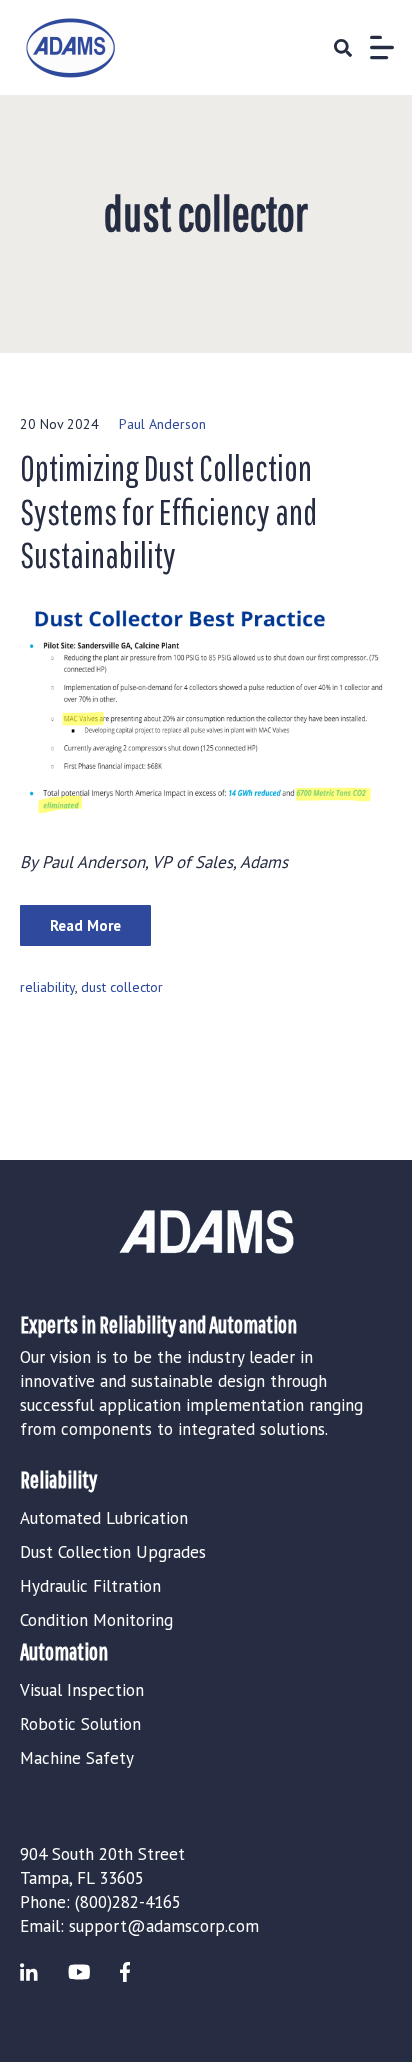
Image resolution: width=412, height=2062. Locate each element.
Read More (85, 925)
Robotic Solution (80, 1724)
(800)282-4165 (128, 1902)
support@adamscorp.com (164, 1926)
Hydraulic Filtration (90, 1586)
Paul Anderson (162, 424)
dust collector (122, 987)
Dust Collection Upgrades (113, 1552)
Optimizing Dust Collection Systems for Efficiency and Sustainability (168, 510)
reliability (47, 987)
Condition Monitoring (96, 1620)
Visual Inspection (82, 1690)
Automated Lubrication (104, 1518)
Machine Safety (77, 1758)
